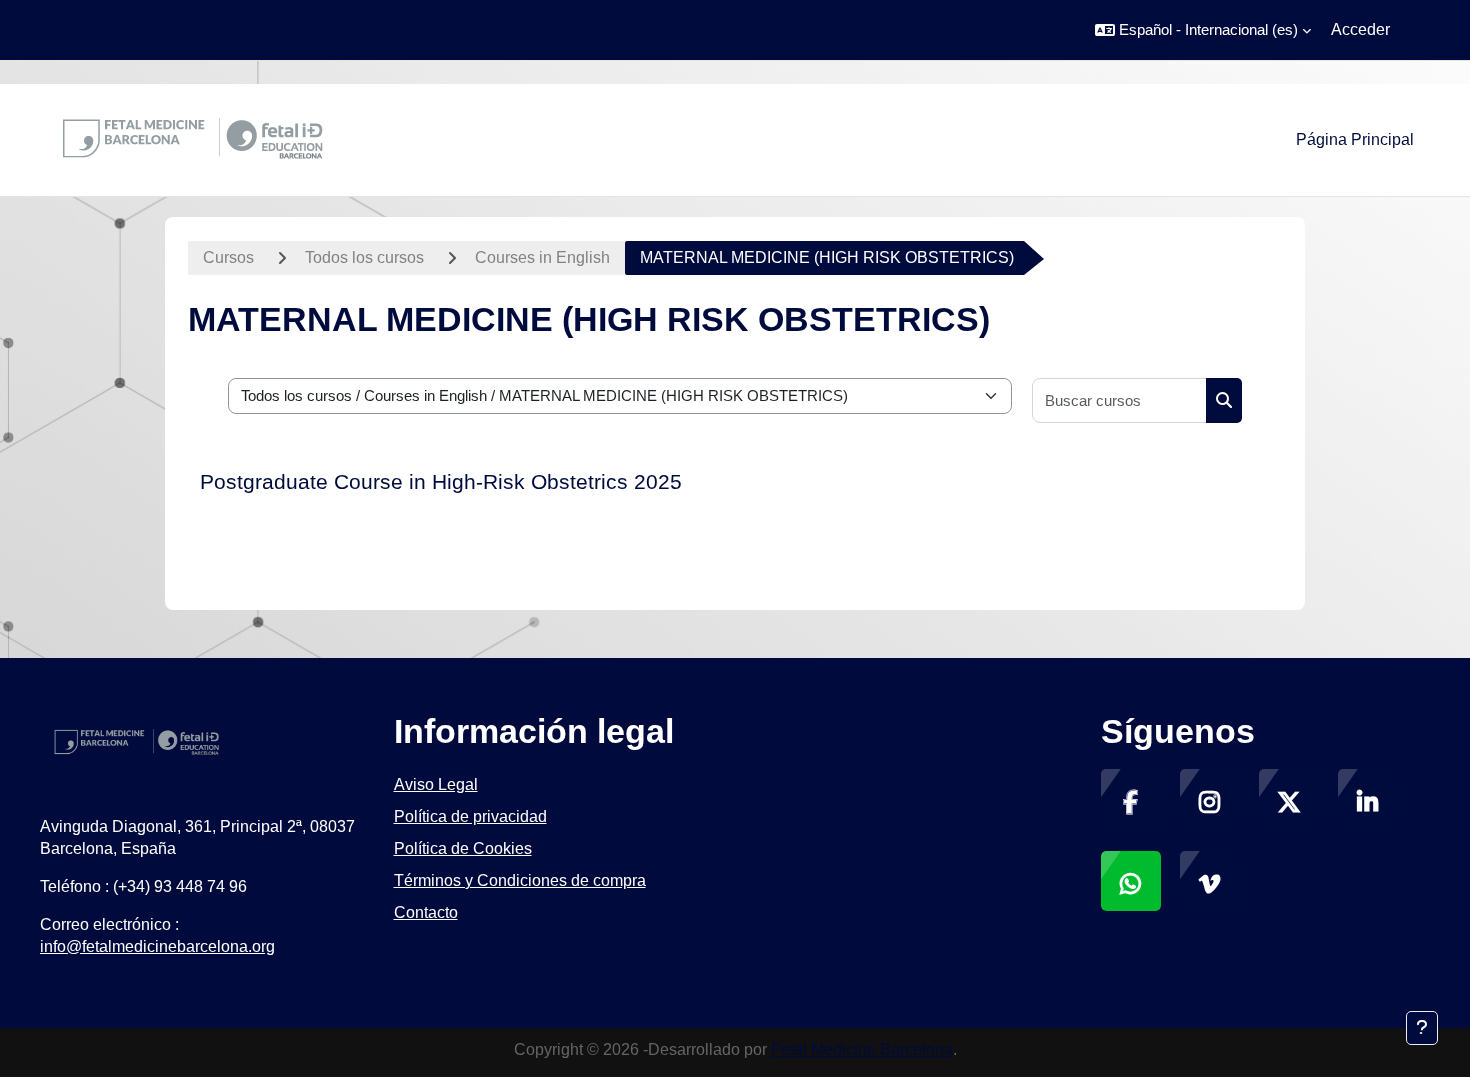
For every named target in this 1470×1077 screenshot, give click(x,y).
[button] (1203, 30)
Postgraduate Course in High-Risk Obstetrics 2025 (441, 481)
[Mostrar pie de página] (1422, 1028)
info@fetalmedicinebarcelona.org (157, 946)
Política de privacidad (470, 816)
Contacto (426, 912)
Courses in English (542, 257)
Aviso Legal (436, 784)
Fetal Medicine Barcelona (862, 1049)
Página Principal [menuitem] (1355, 139)
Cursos (228, 257)
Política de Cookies (463, 848)
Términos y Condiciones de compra (520, 880)
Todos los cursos (364, 257)
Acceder (1360, 29)
